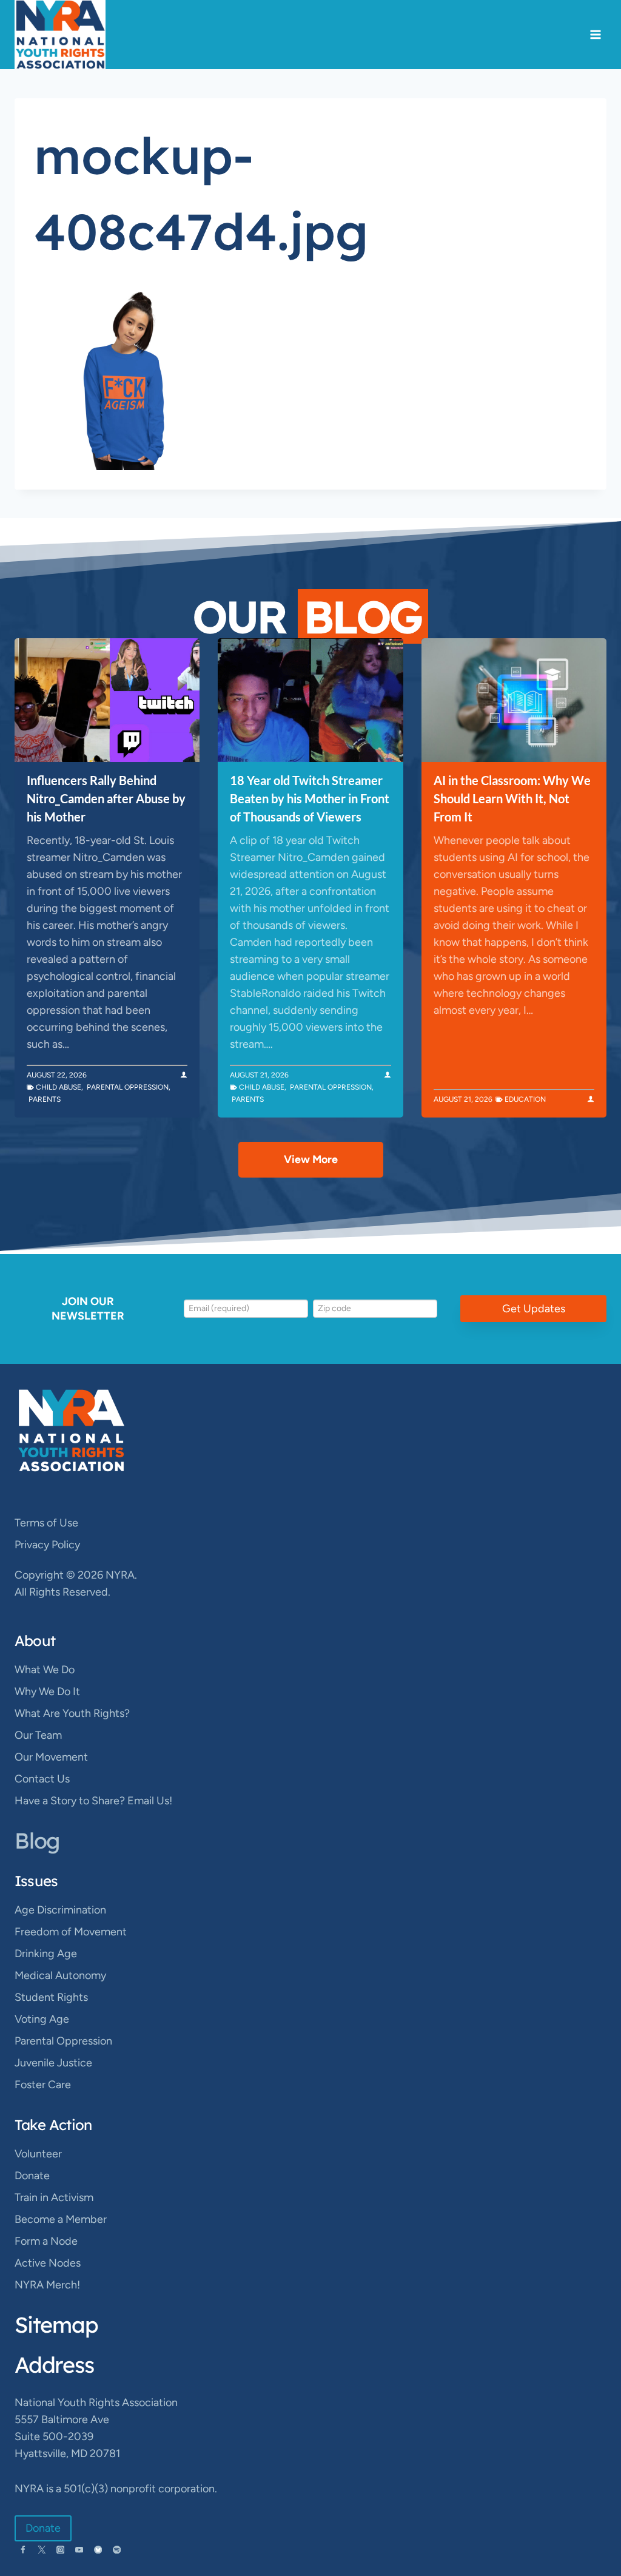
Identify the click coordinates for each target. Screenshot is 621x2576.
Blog (37, 1840)
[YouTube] (79, 2550)
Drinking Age (46, 1954)
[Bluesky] (98, 2550)
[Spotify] (117, 2550)
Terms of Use (46, 1523)
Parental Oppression (128, 1087)
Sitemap (56, 2325)
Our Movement (51, 1757)
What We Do (45, 1670)
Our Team (38, 1735)
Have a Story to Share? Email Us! (93, 1801)
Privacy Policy (47, 1545)
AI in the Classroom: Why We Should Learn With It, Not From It (512, 798)
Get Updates (534, 1309)
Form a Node (46, 2241)
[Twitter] (42, 2550)
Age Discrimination (60, 1910)
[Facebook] (23, 2550)
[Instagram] (60, 2550)
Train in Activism (54, 2197)
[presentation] (107, 700)
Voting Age (42, 2019)
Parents (45, 1099)
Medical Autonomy (60, 1975)
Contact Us (42, 1779)
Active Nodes (48, 2263)
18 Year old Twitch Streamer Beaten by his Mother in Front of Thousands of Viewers (310, 798)
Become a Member (61, 2219)
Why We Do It (47, 1691)
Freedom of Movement (71, 1932)
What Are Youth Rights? (72, 1713)
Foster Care (43, 2085)
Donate (32, 2176)
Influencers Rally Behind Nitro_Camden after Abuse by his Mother (106, 798)
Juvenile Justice (53, 2063)
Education (525, 1099)
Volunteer (38, 2154)
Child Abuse (59, 1087)
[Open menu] (595, 35)
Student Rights (51, 1997)
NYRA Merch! (47, 2285)
